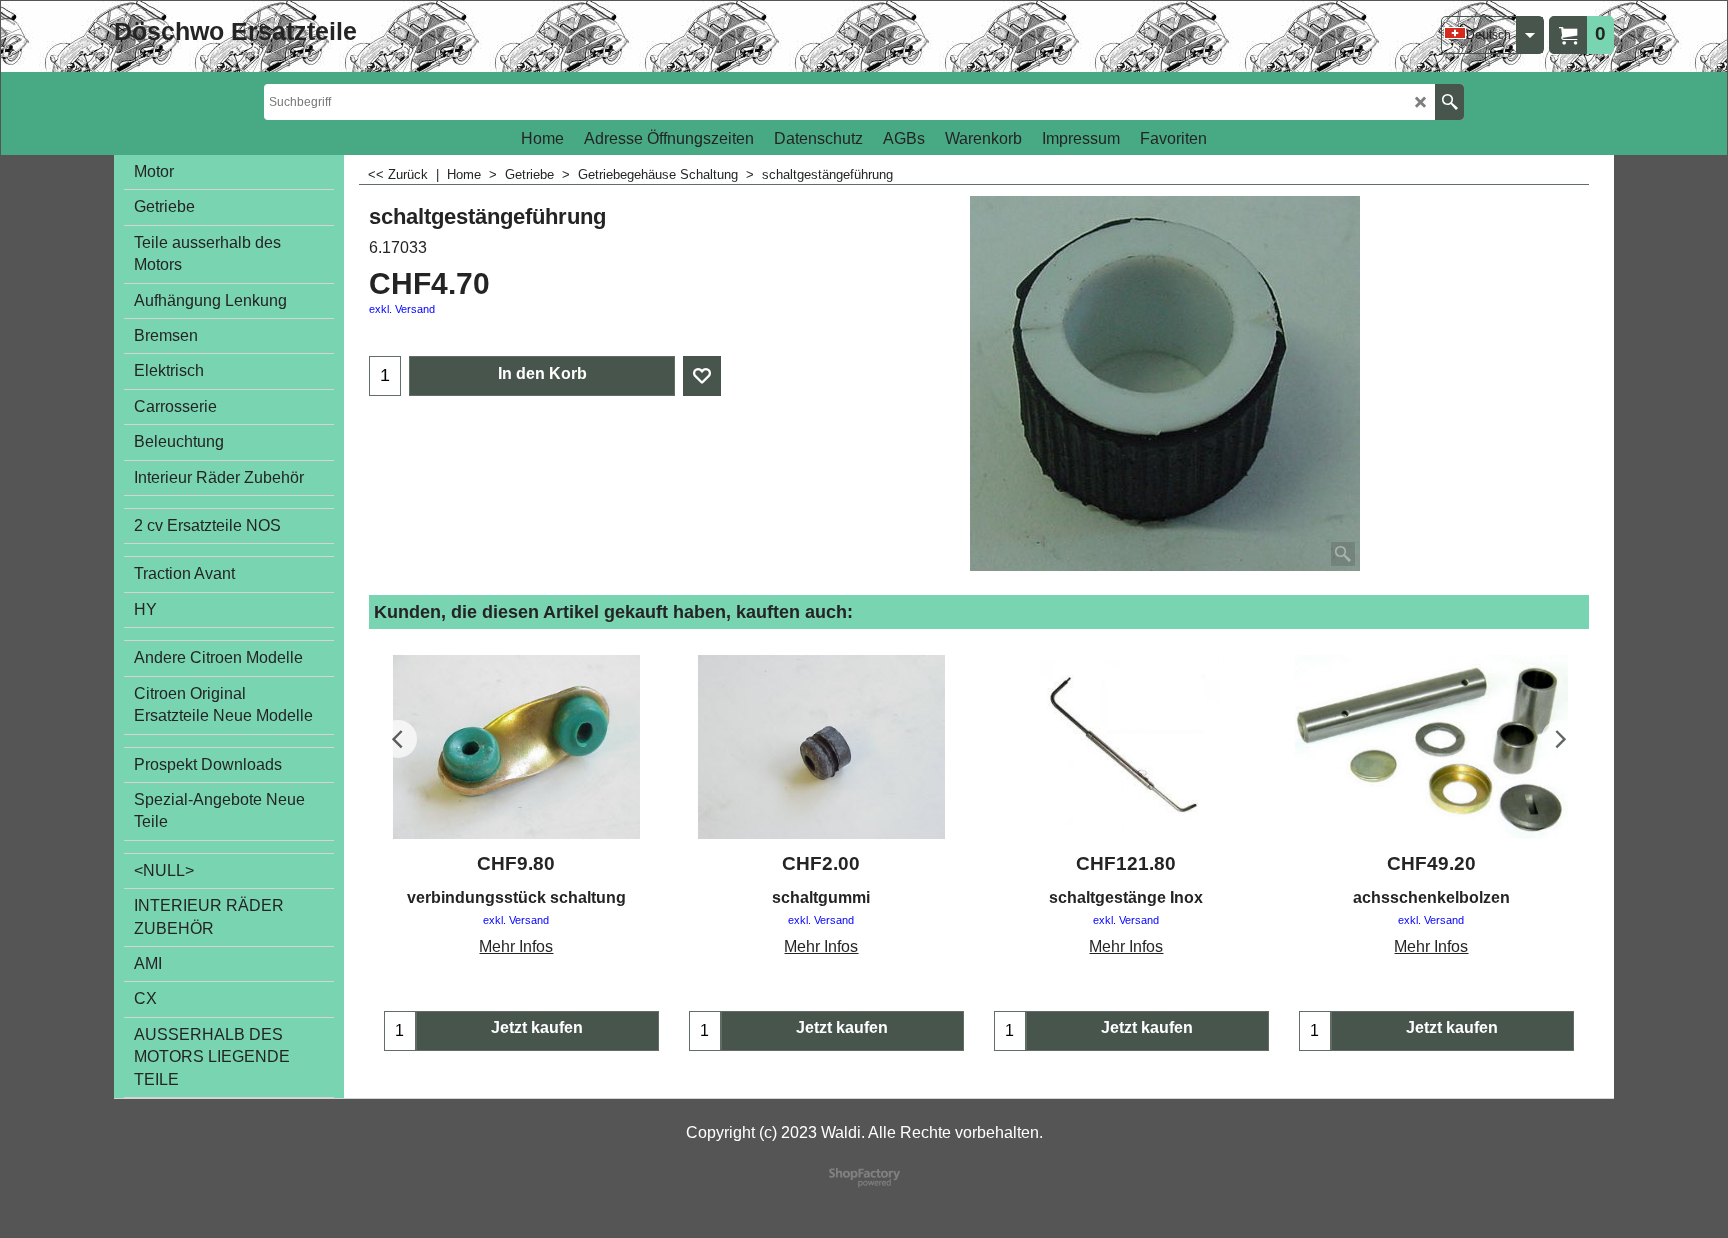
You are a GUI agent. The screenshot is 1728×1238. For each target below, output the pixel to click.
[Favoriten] (702, 376)
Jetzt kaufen (537, 1027)
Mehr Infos (516, 946)
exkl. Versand (402, 309)
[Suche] (1449, 102)
